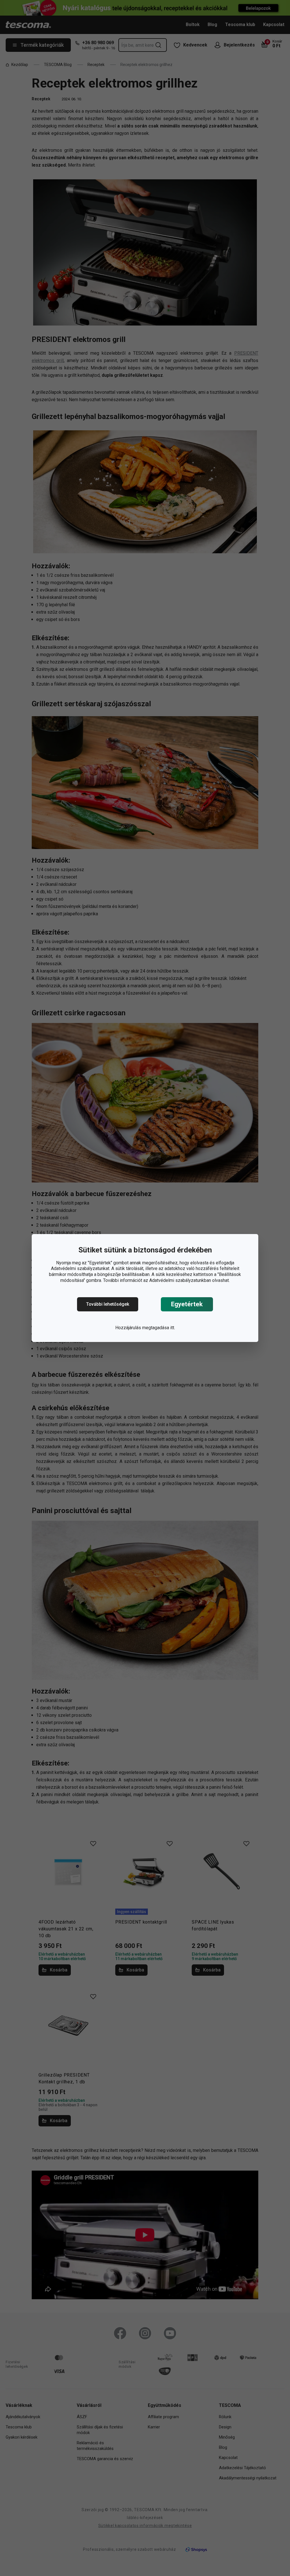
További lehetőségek (108, 1304)
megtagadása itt (158, 1328)
